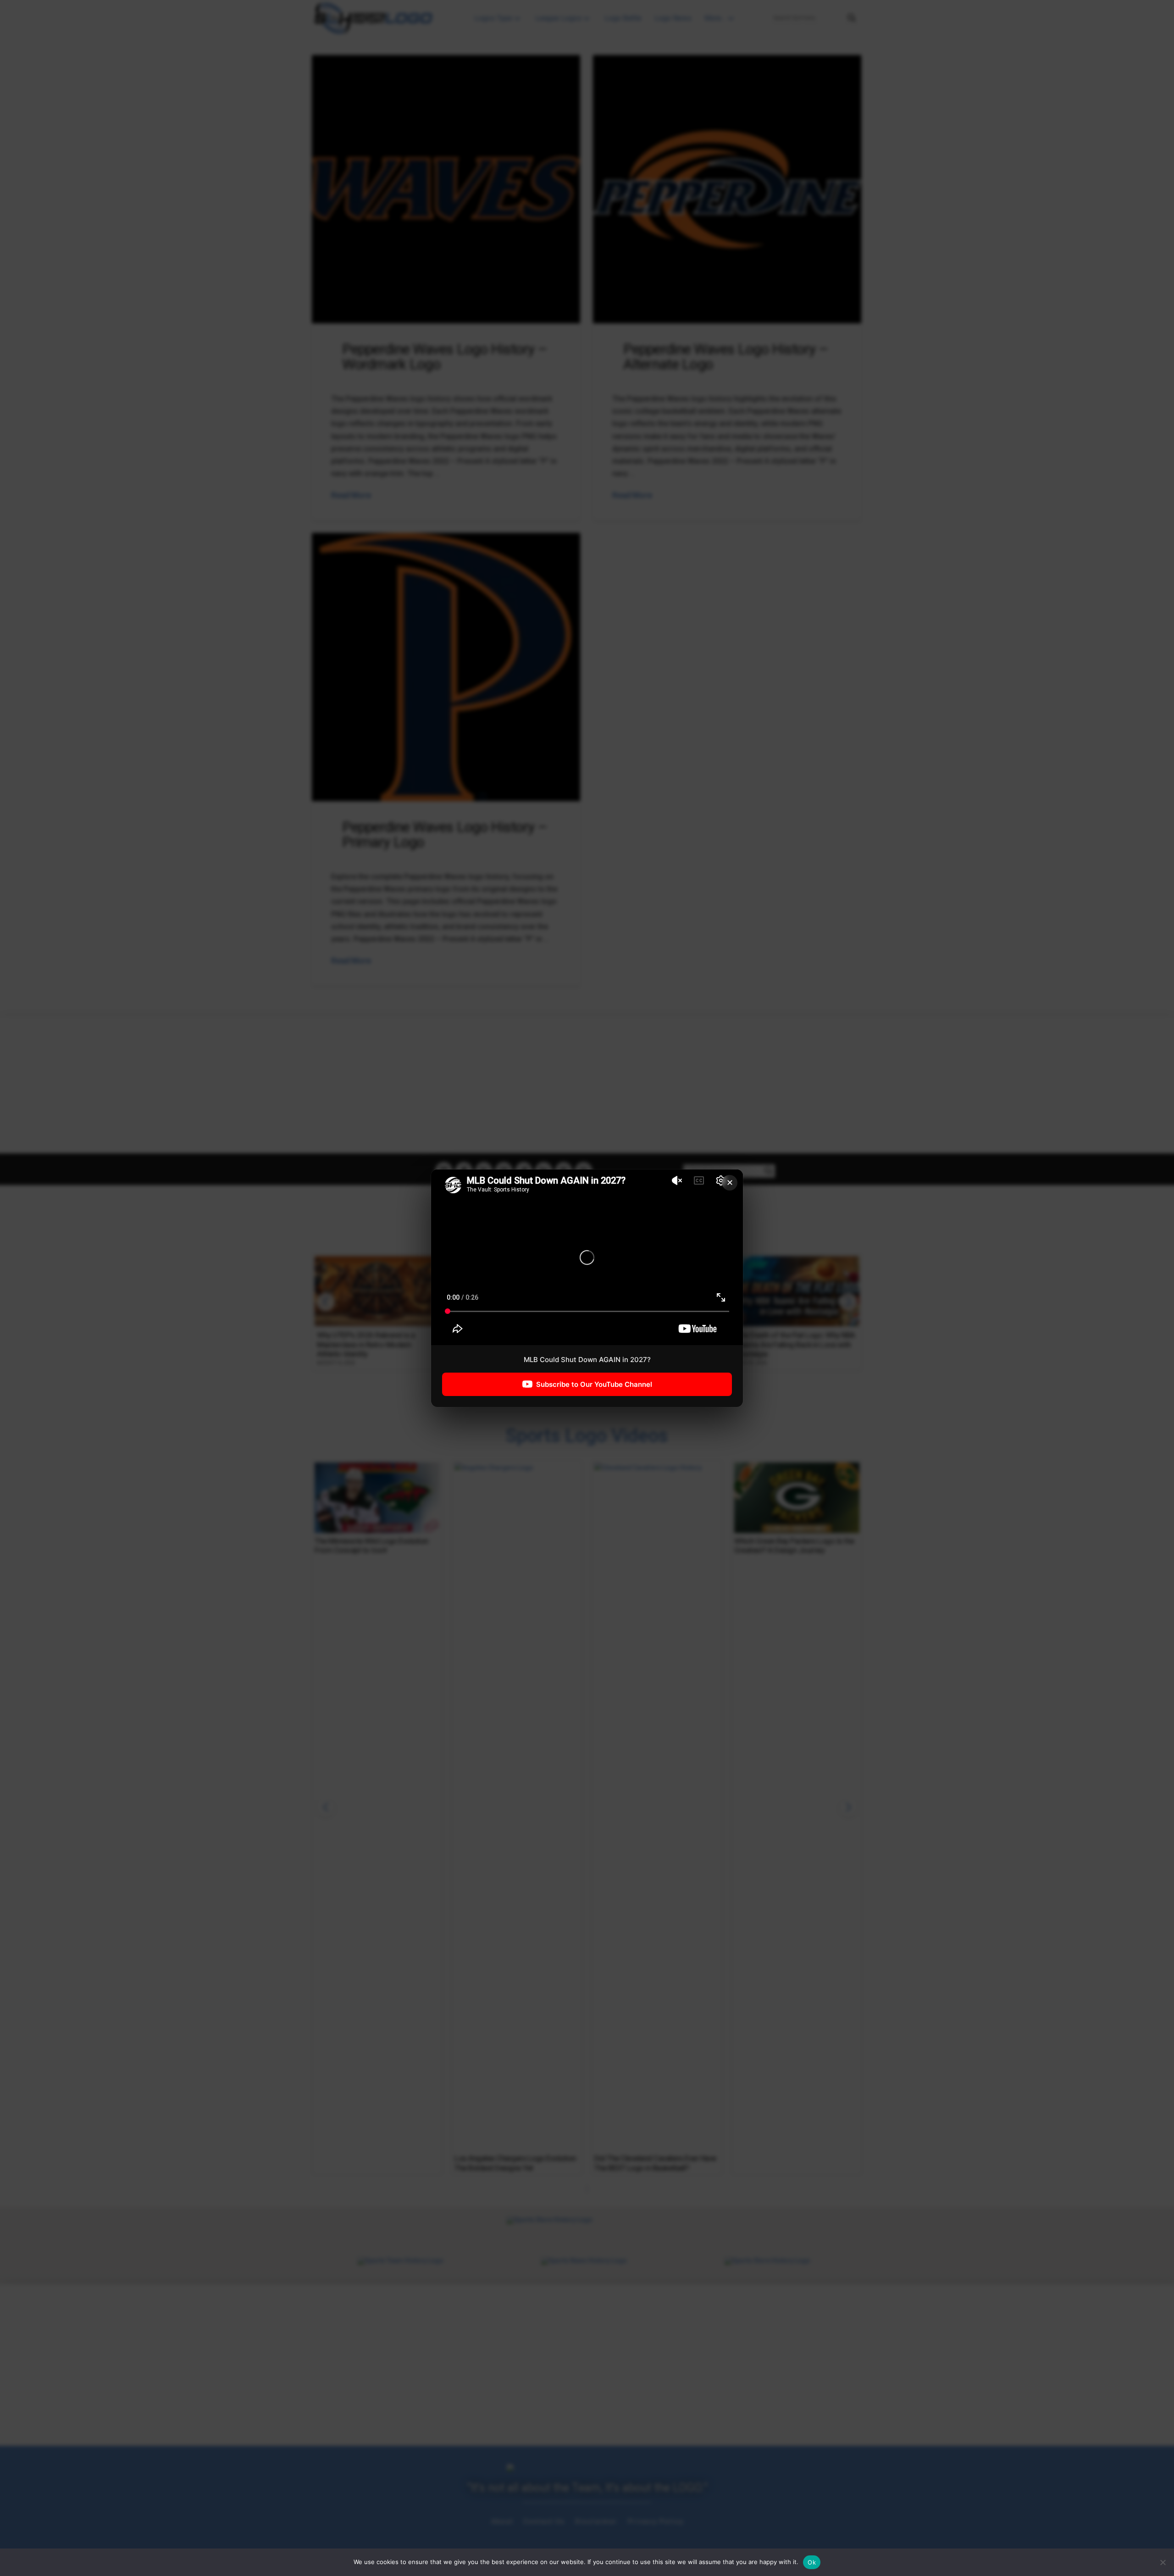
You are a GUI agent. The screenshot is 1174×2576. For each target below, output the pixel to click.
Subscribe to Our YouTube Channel (594, 1384)
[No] (1163, 2562)
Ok (812, 2562)
